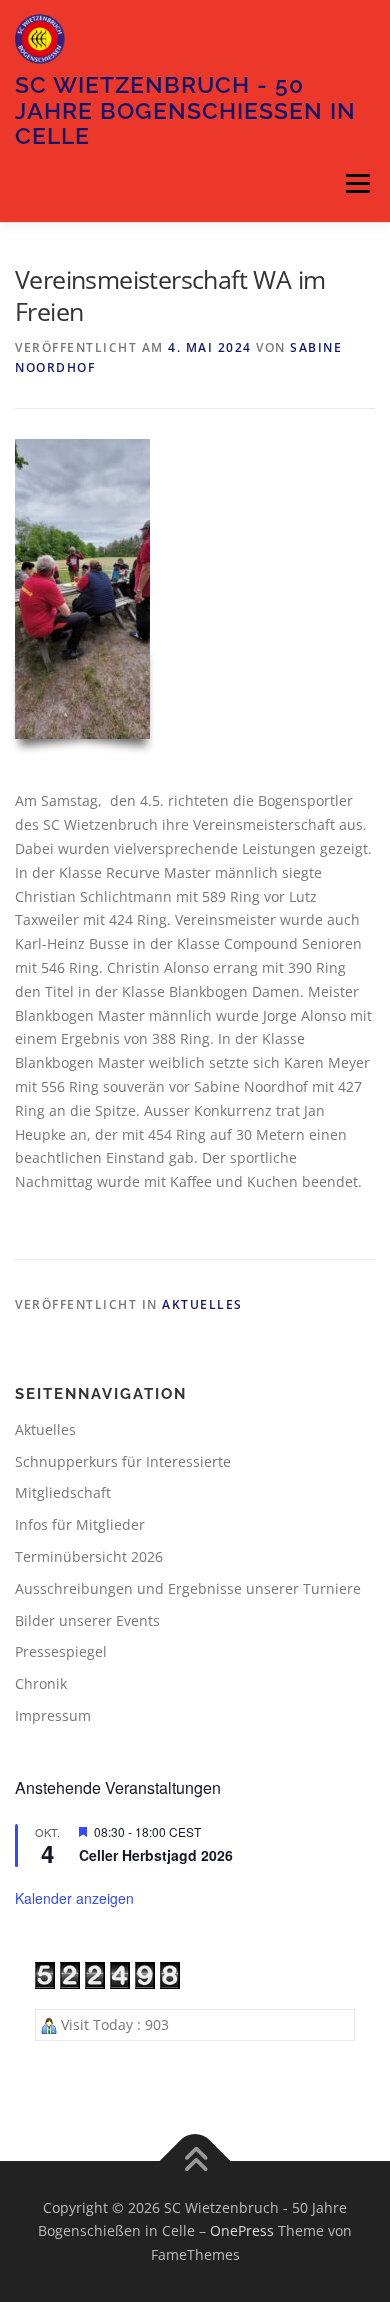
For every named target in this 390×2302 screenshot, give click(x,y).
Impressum (53, 1715)
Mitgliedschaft (63, 1492)
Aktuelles (202, 1304)
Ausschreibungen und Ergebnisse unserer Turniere (188, 1588)
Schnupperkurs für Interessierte (123, 1461)
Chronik (41, 1683)
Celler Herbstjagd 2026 (156, 1855)
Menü (357, 184)
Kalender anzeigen (74, 1898)
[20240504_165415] (82, 589)
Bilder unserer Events (87, 1620)
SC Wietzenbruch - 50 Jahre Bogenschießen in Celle (185, 110)
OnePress (242, 2230)
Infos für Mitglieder (80, 1524)
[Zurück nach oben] (195, 2160)
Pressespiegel (61, 1651)
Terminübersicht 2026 (89, 1556)
